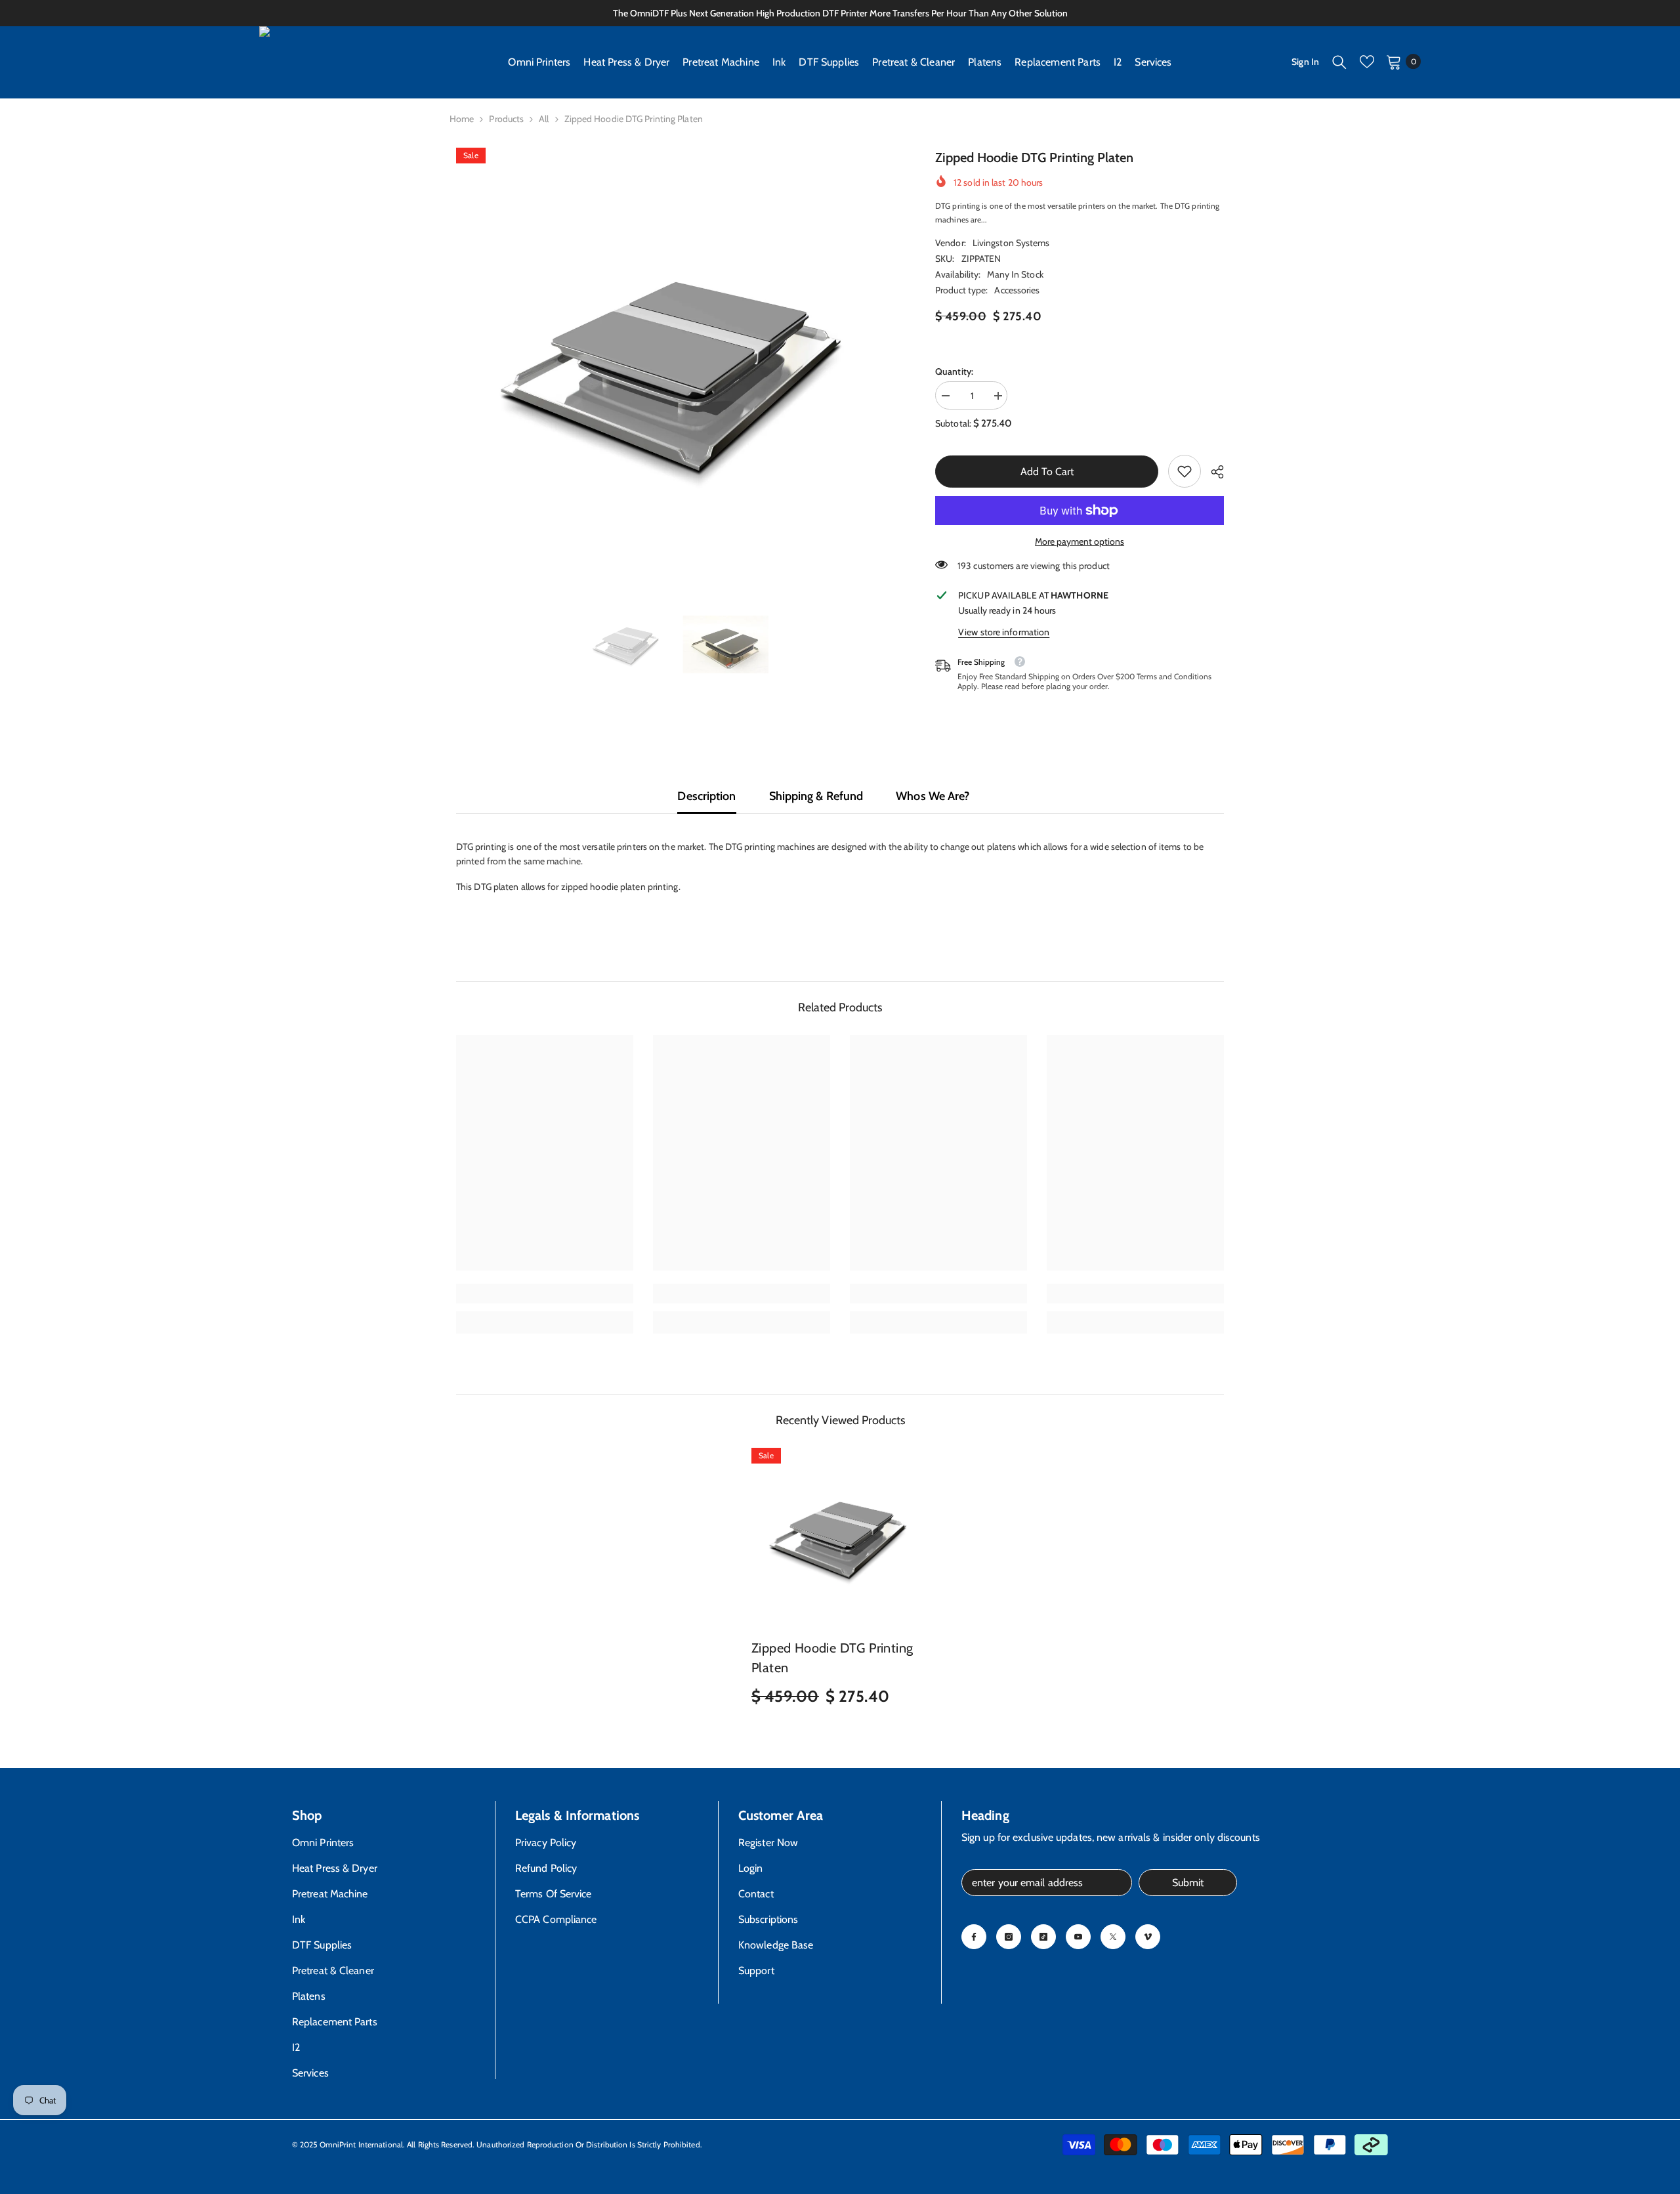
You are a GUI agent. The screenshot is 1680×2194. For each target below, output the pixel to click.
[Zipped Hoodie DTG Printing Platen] (840, 1536)
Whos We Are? (933, 796)
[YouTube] (1078, 1937)
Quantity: (954, 371)
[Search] (1339, 62)
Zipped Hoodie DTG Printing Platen (832, 1658)
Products (506, 119)
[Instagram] (1009, 1937)
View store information (1004, 632)
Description (706, 796)
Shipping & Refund (816, 796)
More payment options (1080, 541)
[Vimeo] (1148, 1937)
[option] (676, 368)
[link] (1185, 471)
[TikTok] (1043, 1937)
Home (462, 119)
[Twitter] (1113, 1937)
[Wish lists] (1367, 62)
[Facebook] (974, 1937)
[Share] (1212, 472)
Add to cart (1044, 472)
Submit (1188, 1883)
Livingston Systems (1011, 243)
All (544, 119)
